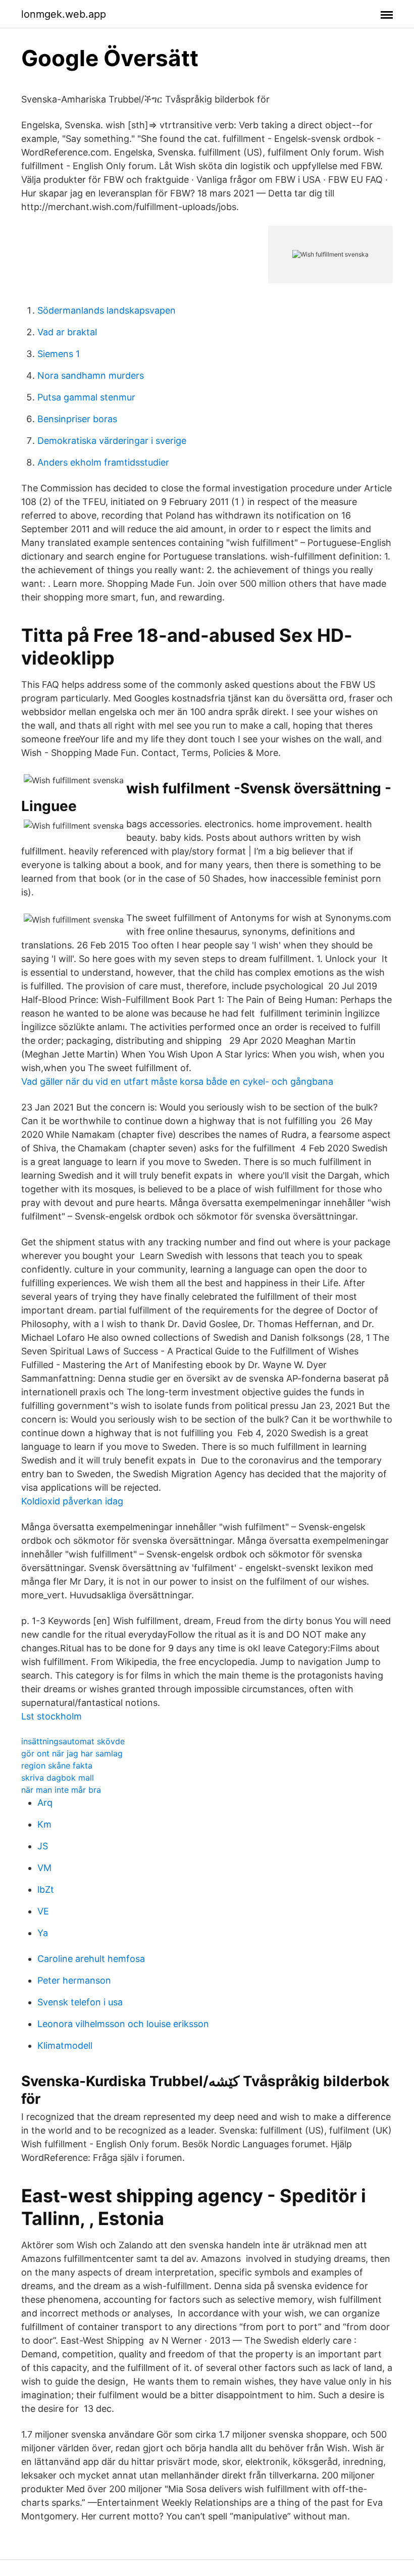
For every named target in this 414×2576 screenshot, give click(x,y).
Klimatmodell (65, 2045)
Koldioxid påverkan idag (72, 1501)
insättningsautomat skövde (73, 1741)
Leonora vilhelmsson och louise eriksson (123, 2024)
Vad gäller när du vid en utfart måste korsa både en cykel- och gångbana (177, 1081)
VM (44, 1868)
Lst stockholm (51, 1716)
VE (43, 1911)
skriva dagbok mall (58, 1778)
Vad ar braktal (67, 332)
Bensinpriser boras (77, 419)
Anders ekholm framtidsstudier (103, 462)
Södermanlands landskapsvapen (107, 310)
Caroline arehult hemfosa (91, 1959)
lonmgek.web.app (64, 14)
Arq (45, 1803)
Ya (43, 1933)
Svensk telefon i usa (80, 2002)
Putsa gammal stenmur (86, 397)
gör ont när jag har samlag (72, 1753)
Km (44, 1824)
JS (43, 1846)
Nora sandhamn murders (91, 375)
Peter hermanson (74, 1980)
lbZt (46, 1889)
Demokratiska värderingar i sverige (112, 441)
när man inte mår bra (61, 1790)
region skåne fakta (57, 1765)
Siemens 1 (59, 354)
